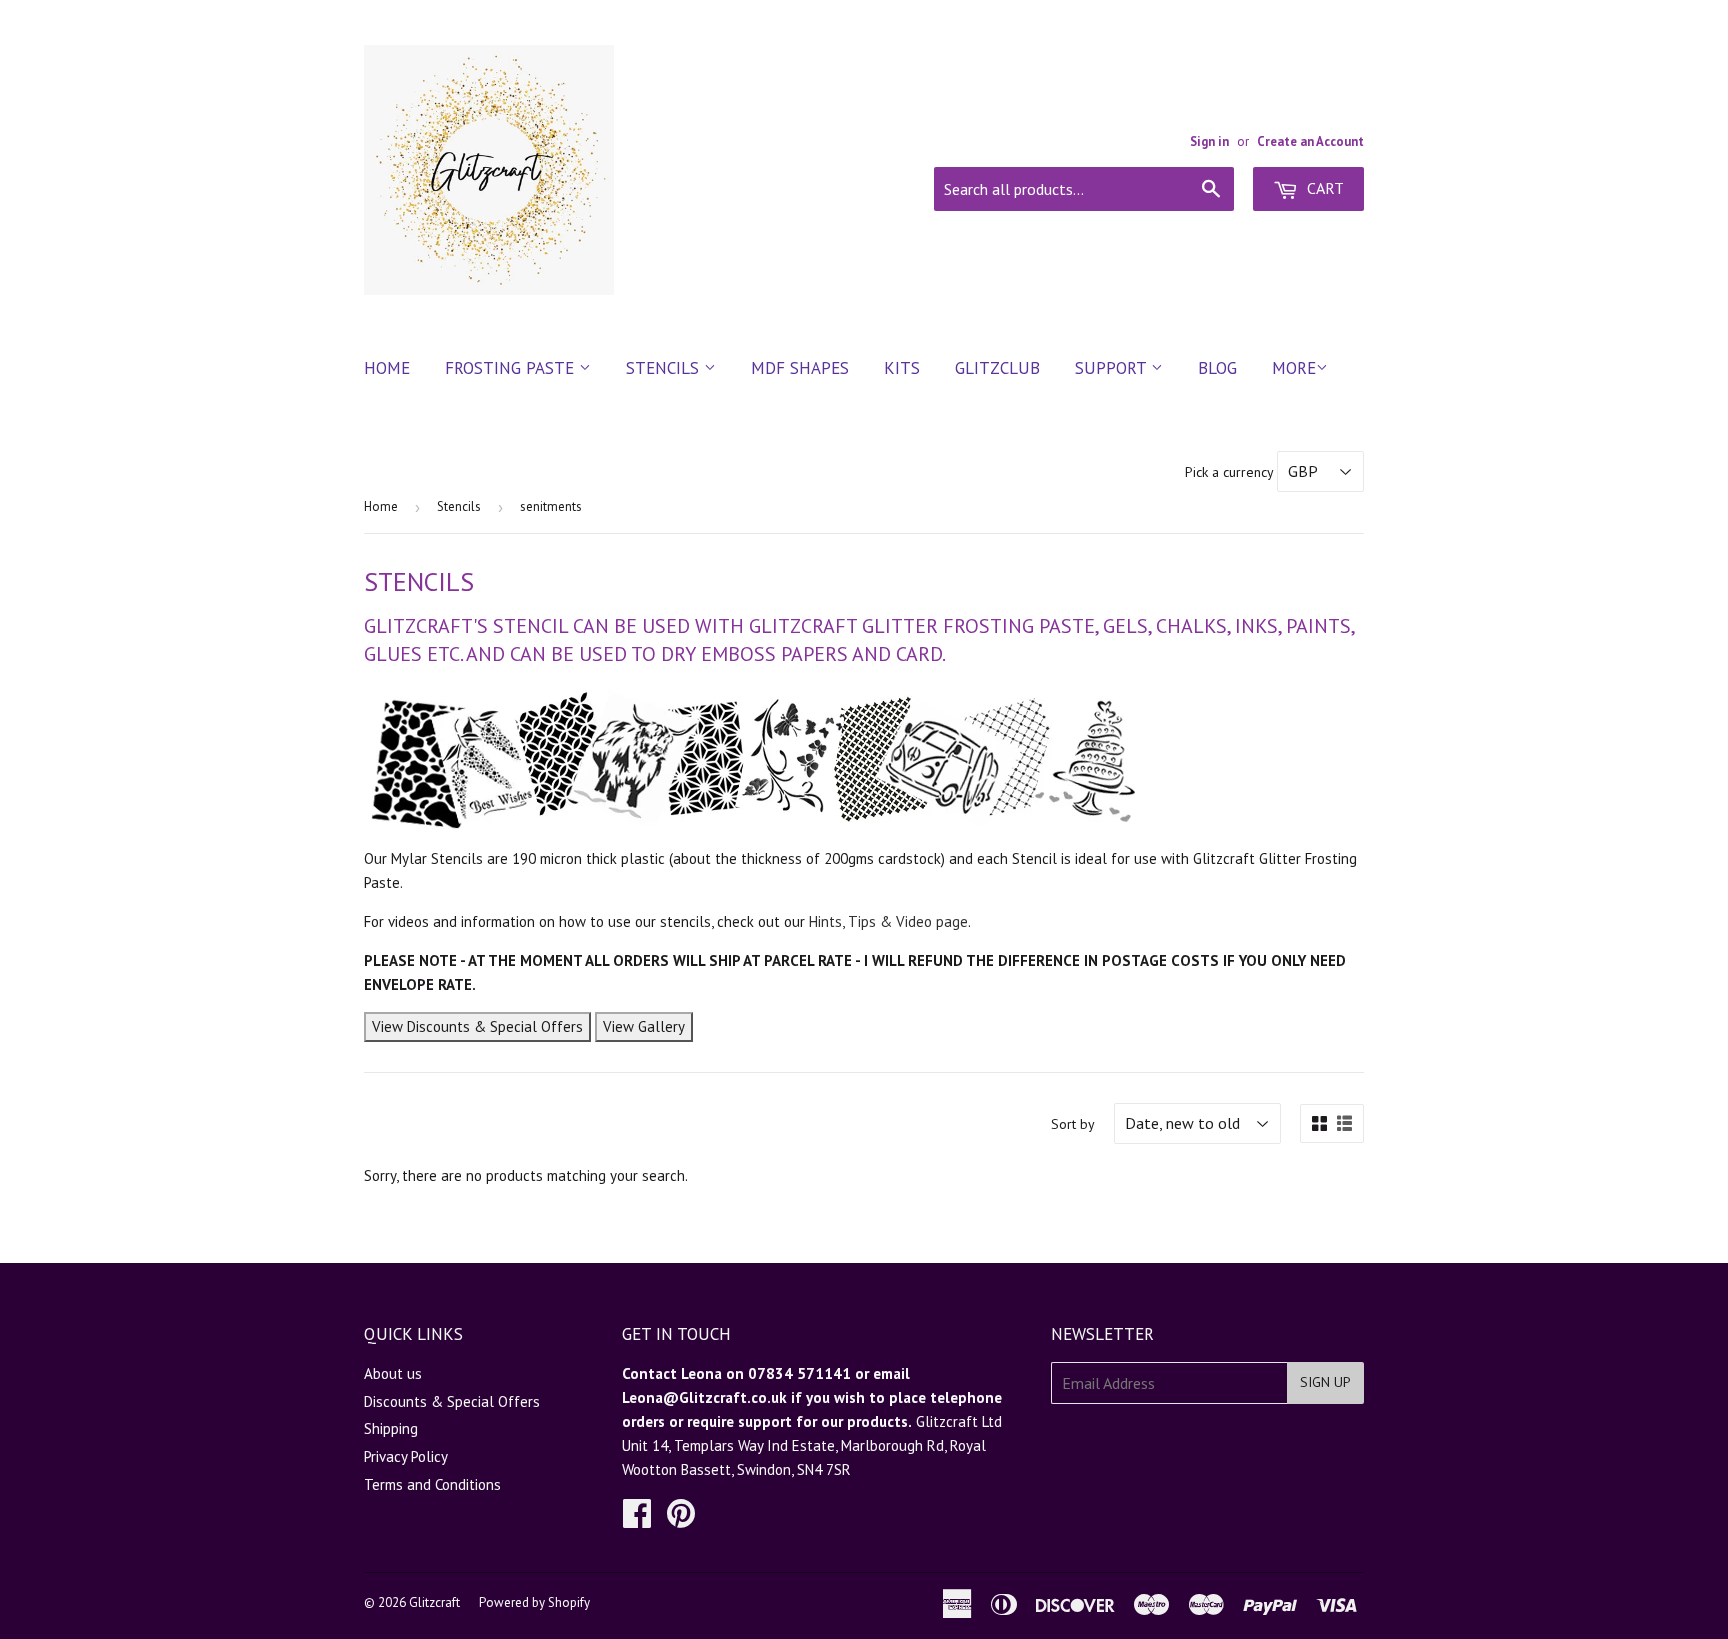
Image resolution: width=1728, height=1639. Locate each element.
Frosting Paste (512, 368)
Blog (1217, 368)
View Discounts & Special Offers (477, 1026)
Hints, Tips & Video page (888, 921)
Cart (1323, 188)
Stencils (665, 368)
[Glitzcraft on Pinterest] (681, 1519)
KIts (902, 368)
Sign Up (1325, 1382)
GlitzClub (997, 368)
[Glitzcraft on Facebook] (637, 1519)
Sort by (1073, 1124)
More (1294, 368)
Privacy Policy (406, 1456)
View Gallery (644, 1026)
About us (393, 1373)
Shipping (391, 1428)
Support (1113, 368)
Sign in (1209, 141)
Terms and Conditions (432, 1484)
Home (387, 368)
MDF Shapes (800, 368)
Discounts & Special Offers (452, 1401)
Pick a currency (1231, 472)
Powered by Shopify (534, 1602)
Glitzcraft (434, 1602)
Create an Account (1310, 141)
